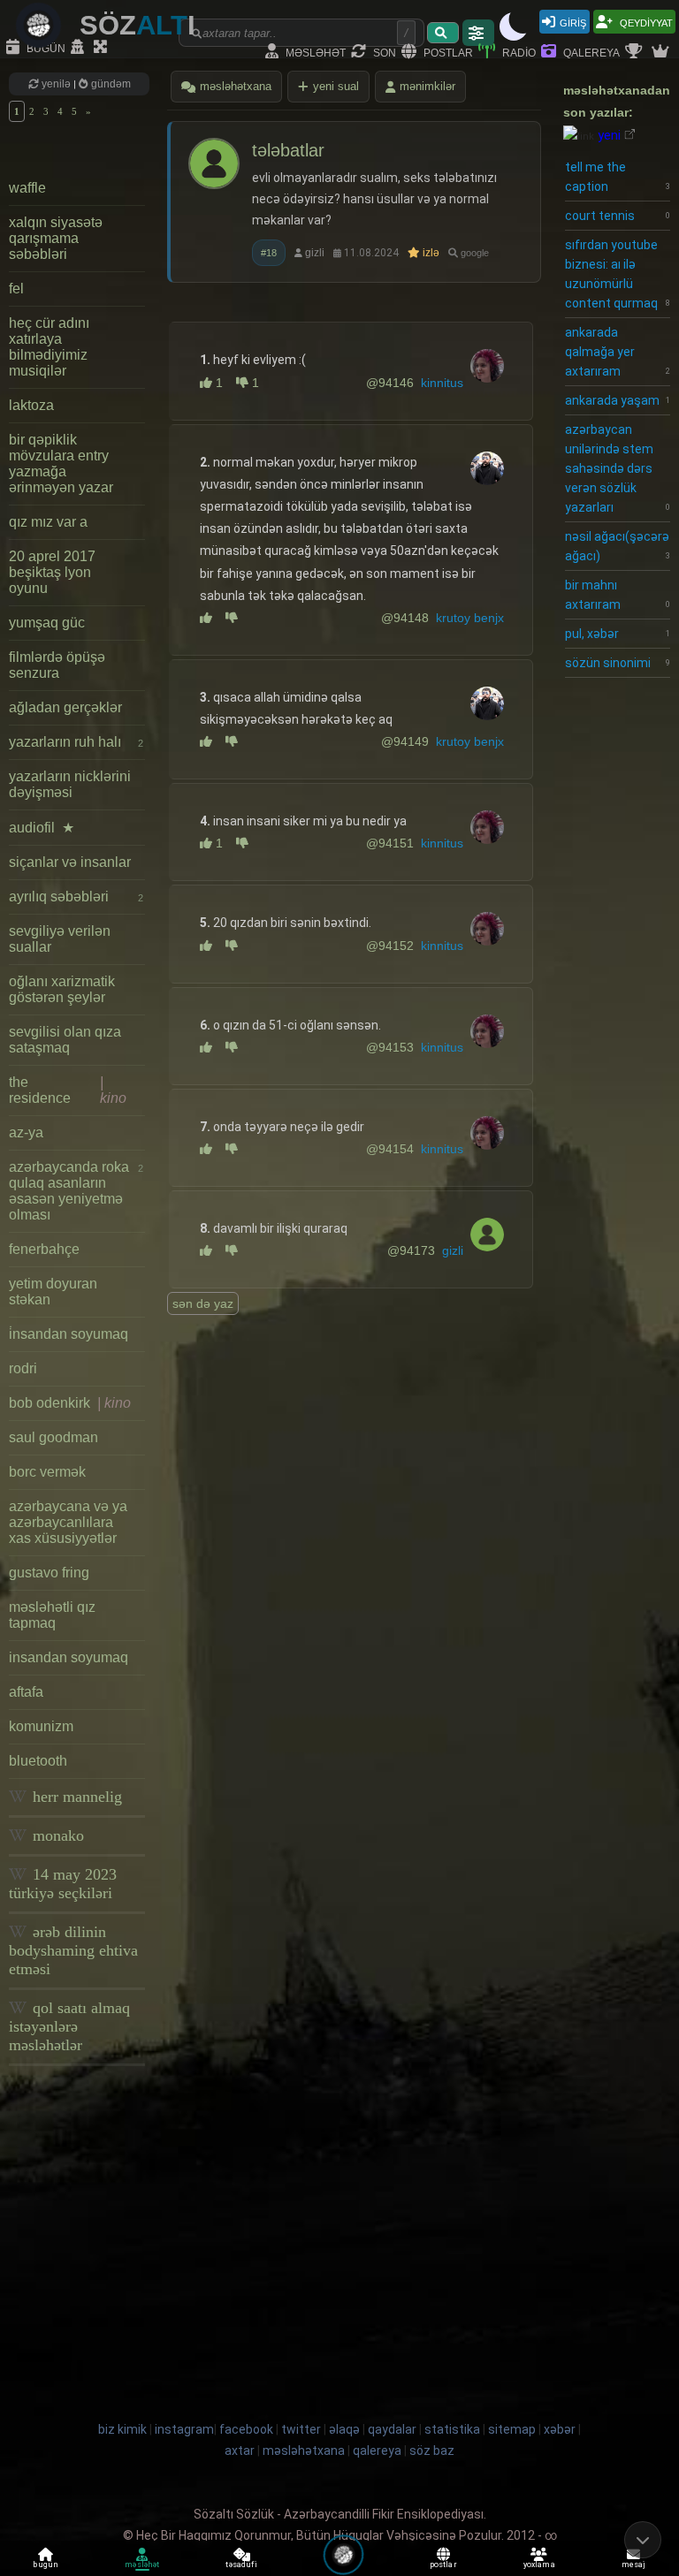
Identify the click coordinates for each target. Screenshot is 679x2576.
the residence (68, 1090)
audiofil (42, 828)
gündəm (110, 84)
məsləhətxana (236, 86)
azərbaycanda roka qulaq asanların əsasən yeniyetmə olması (76, 1191)
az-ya (26, 1132)
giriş (573, 22)
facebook (246, 2429)
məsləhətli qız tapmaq (52, 1615)
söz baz (432, 2451)
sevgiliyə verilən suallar (60, 939)
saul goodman (53, 1437)
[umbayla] (237, 618)
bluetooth (38, 1761)
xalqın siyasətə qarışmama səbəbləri (56, 238)
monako (56, 1835)
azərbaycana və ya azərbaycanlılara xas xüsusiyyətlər (68, 1522)
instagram (184, 2429)
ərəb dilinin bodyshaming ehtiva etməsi (73, 1950)
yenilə (56, 84)
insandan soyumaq (69, 1657)
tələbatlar (288, 150)
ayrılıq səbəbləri (76, 897)
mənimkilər (427, 86)
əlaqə (344, 2429)
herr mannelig (75, 1797)
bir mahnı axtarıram (618, 595)
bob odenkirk (70, 1403)
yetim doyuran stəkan (53, 1292)
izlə (430, 253)
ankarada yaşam (618, 400)
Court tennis (618, 216)
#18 (269, 253)
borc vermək (47, 1472)
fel (16, 289)
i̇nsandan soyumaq (69, 1334)
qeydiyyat (645, 22)
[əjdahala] (213, 618)
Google (473, 253)
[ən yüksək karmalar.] (662, 52)
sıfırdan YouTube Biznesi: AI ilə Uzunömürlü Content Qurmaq (618, 274)
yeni (609, 135)
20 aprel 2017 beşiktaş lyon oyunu (52, 572)
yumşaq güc (47, 623)
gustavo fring (49, 1573)
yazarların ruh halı (76, 742)
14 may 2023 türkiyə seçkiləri (63, 1884)
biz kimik (124, 2429)
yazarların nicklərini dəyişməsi (70, 784)
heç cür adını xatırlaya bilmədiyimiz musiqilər (49, 347)
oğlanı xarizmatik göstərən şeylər (62, 989)
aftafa (26, 1692)
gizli (315, 253)
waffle (27, 188)
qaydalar (392, 2429)
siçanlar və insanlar (70, 862)
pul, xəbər (618, 634)
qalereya (590, 52)
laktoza (31, 405)
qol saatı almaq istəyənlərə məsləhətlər (69, 2026)
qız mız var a (48, 522)
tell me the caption (618, 177)
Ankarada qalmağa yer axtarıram (618, 352)
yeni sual (336, 86)
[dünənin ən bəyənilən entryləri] (636, 52)
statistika (452, 2429)
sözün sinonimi (618, 663)
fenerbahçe (44, 1249)
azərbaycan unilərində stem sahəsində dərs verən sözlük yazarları (618, 468)
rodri (23, 1368)
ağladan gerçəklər (65, 707)
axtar (240, 2451)
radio (518, 52)
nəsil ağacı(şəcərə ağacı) (618, 546)
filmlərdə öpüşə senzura (57, 665)
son (383, 52)
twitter (301, 2429)
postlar (447, 52)
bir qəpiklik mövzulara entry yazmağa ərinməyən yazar (61, 464)
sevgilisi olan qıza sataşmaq (65, 1040)
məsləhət (314, 52)
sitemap (512, 2429)
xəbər (560, 2429)
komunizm (41, 1726)
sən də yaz (203, 1303)
